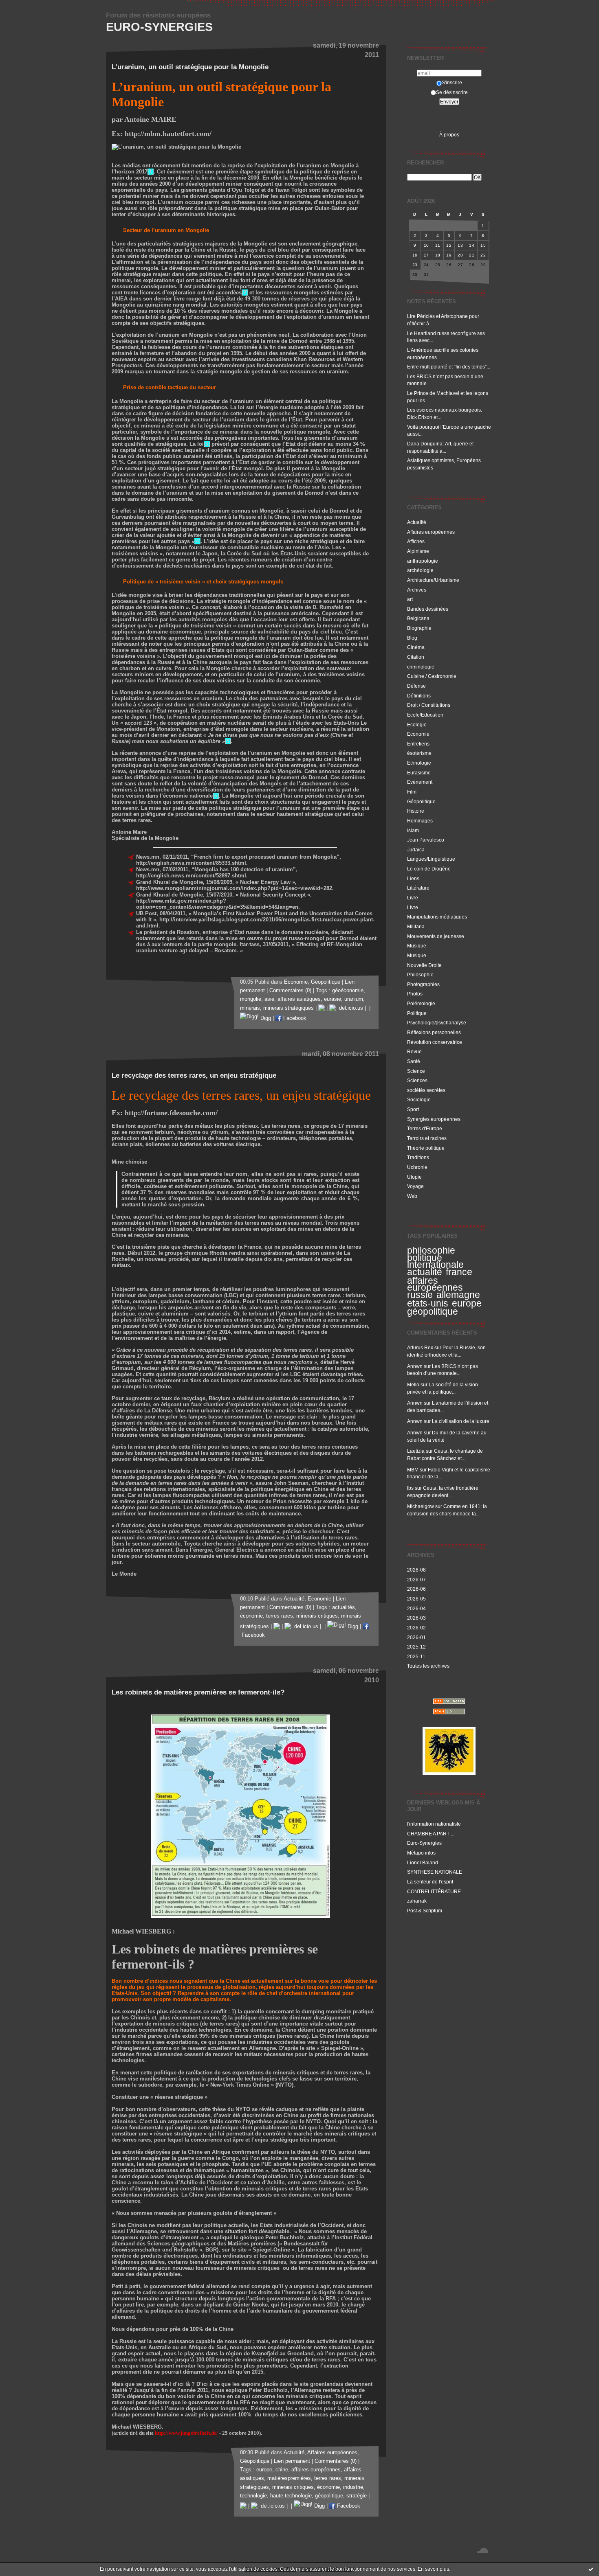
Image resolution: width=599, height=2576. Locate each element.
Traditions (418, 1157)
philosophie (431, 1250)
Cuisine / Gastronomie (432, 676)
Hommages (420, 821)
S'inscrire (452, 82)
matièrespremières (289, 2478)
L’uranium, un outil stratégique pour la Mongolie (190, 67)
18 (438, 255)
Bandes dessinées (428, 609)
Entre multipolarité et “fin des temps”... (449, 367)
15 (483, 245)
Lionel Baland (423, 1862)
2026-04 (416, 1608)
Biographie (419, 628)
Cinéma (416, 647)
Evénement (420, 782)
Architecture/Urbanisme (433, 580)
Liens (413, 878)
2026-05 (416, 1599)
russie (420, 1295)
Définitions (419, 696)
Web (412, 1196)
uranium (354, 999)
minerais (250, 1008)
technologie (253, 2496)
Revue (414, 1051)
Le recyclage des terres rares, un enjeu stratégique (194, 1075)
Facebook (294, 1018)
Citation (416, 657)
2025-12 (416, 1647)
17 (426, 255)
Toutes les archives (428, 1666)
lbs (410, 1488)
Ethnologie (419, 763)
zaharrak (417, 1901)
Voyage (415, 1186)
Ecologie (417, 725)
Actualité (417, 522)
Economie (418, 734)
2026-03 (416, 1618)
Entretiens (418, 744)
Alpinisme (418, 551)
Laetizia (416, 1451)
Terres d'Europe (425, 1128)
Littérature (418, 888)
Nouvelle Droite (424, 965)
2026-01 (416, 1637)
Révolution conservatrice (435, 1042)
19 (449, 255)
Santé (414, 1061)
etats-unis (428, 1303)
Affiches (416, 541)
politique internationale (435, 1261)
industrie (353, 2487)
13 (460, 245)
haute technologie (291, 2496)
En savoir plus (433, 2569)
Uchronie (417, 1167)
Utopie (414, 1177)
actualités (344, 1607)
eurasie (333, 999)
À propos (449, 135)
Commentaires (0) (290, 991)
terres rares (280, 1616)
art (410, 599)
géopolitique (433, 1311)
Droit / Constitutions (429, 705)
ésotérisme (419, 753)
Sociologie (419, 1099)
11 (438, 245)
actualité (425, 1272)
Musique (417, 946)
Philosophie (420, 974)
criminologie (421, 667)
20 (460, 255)
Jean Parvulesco (426, 840)
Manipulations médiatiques (437, 917)
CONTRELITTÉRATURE (434, 1891)
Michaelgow (421, 1506)
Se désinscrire (452, 92)
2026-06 (416, 1589)
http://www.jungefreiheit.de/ (186, 2433)
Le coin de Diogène (429, 869)
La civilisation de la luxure (461, 1421)
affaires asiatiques (299, 999)
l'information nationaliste (434, 1824)
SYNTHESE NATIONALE (435, 1872)
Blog (412, 638)
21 (472, 255)
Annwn (415, 1366)
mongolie (251, 999)
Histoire (416, 811)
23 (415, 265)
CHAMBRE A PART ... (431, 1834)
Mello (413, 1384)
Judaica (416, 850)
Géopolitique (421, 801)
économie (251, 1616)
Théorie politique (426, 1148)
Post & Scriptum (425, 1911)
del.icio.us (349, 1008)
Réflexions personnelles (434, 1032)
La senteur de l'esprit (430, 1882)
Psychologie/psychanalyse (437, 1023)
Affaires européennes (431, 532)
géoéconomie (348, 991)
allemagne (458, 1295)
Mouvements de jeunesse (436, 936)
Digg (265, 1018)
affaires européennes (435, 1284)
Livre (413, 898)
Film (412, 792)
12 (449, 245)
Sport (413, 1109)
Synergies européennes (434, 1119)
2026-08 (416, 1570)
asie (269, 999)
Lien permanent (292, 2461)
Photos (415, 994)
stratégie (357, 2496)
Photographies (423, 984)
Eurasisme (419, 773)
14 (472, 245)
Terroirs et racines (427, 1138)
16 (415, 255)
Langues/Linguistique (431, 859)
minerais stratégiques (288, 1008)
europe (467, 1303)
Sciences (417, 1080)
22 (483, 255)
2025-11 (416, 1656)
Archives (417, 590)
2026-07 (416, 1580)
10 (426, 245)
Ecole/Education (425, 715)
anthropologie (423, 561)
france (459, 1272)
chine (282, 2470)
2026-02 (416, 1628)
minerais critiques (317, 1616)
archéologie (420, 570)
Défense (416, 686)
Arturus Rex (420, 1347)
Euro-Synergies (159, 27)
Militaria (416, 926)
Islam (413, 830)
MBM (413, 1470)
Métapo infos (421, 1853)
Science (416, 1071)
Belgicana (418, 618)
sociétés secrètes (426, 1090)
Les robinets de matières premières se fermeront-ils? (198, 1692)
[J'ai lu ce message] (591, 2569)
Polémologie (421, 1003)
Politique (417, 1013)
